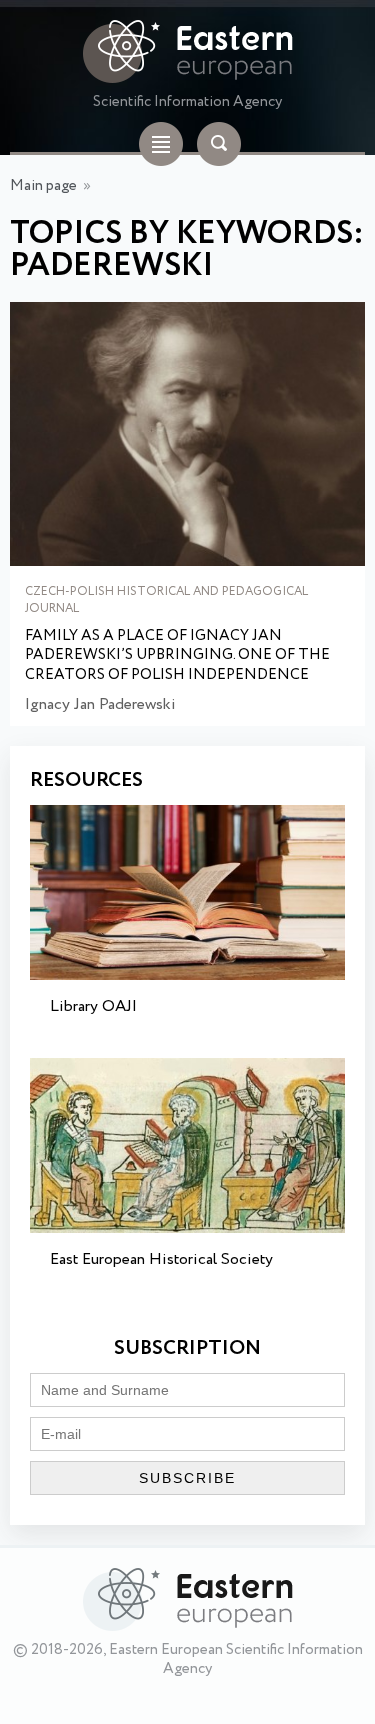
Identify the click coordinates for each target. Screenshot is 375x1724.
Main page (43, 186)
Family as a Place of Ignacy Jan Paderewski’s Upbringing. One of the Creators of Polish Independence (177, 656)
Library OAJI (93, 1006)
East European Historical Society (161, 1259)
